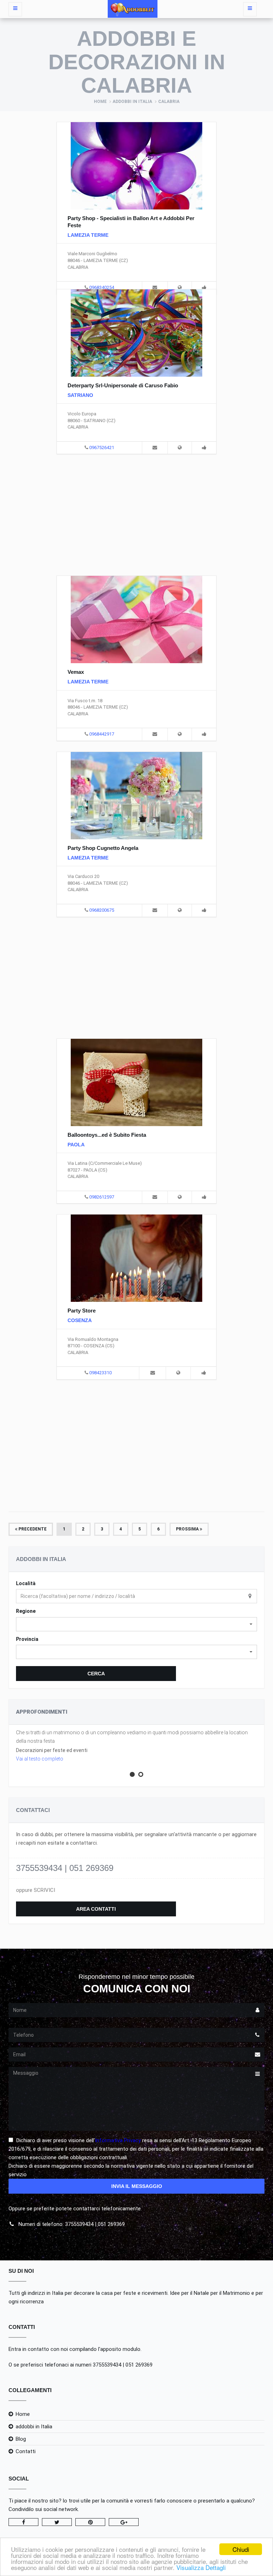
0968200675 (102, 910)
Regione (26, 1611)
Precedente (32, 1529)
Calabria (169, 102)
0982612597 (102, 1197)
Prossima (188, 1529)
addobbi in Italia (132, 102)
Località (26, 1583)
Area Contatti (96, 1909)
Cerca (96, 1674)
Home (100, 102)
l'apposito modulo (119, 2349)
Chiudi (241, 2549)
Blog (21, 2439)
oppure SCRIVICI (36, 1890)
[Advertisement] (136, 514)
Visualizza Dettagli (201, 2567)
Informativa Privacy (118, 2140)
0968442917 (102, 734)
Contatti (26, 2451)
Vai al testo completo (40, 1759)
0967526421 (102, 447)
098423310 (100, 1373)
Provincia (27, 1639)
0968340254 (102, 287)
